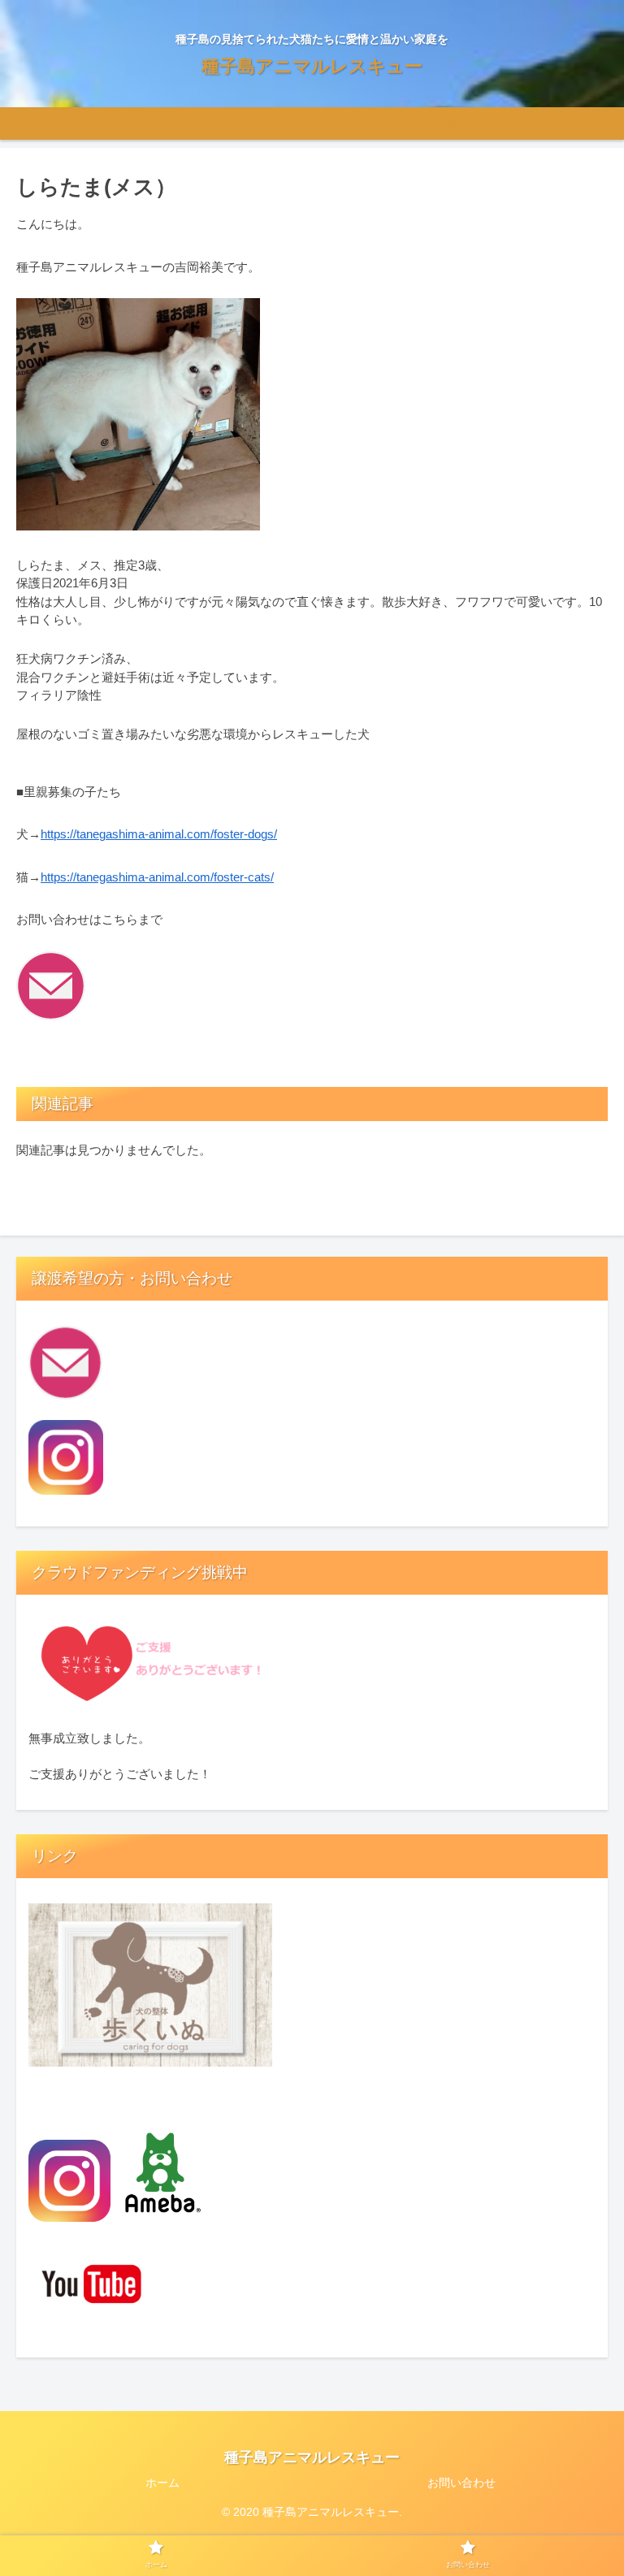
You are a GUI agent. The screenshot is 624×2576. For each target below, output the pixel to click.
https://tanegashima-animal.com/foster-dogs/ (159, 834)
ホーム (162, 2483)
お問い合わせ (461, 2483)
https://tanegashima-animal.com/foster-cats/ (157, 877)
